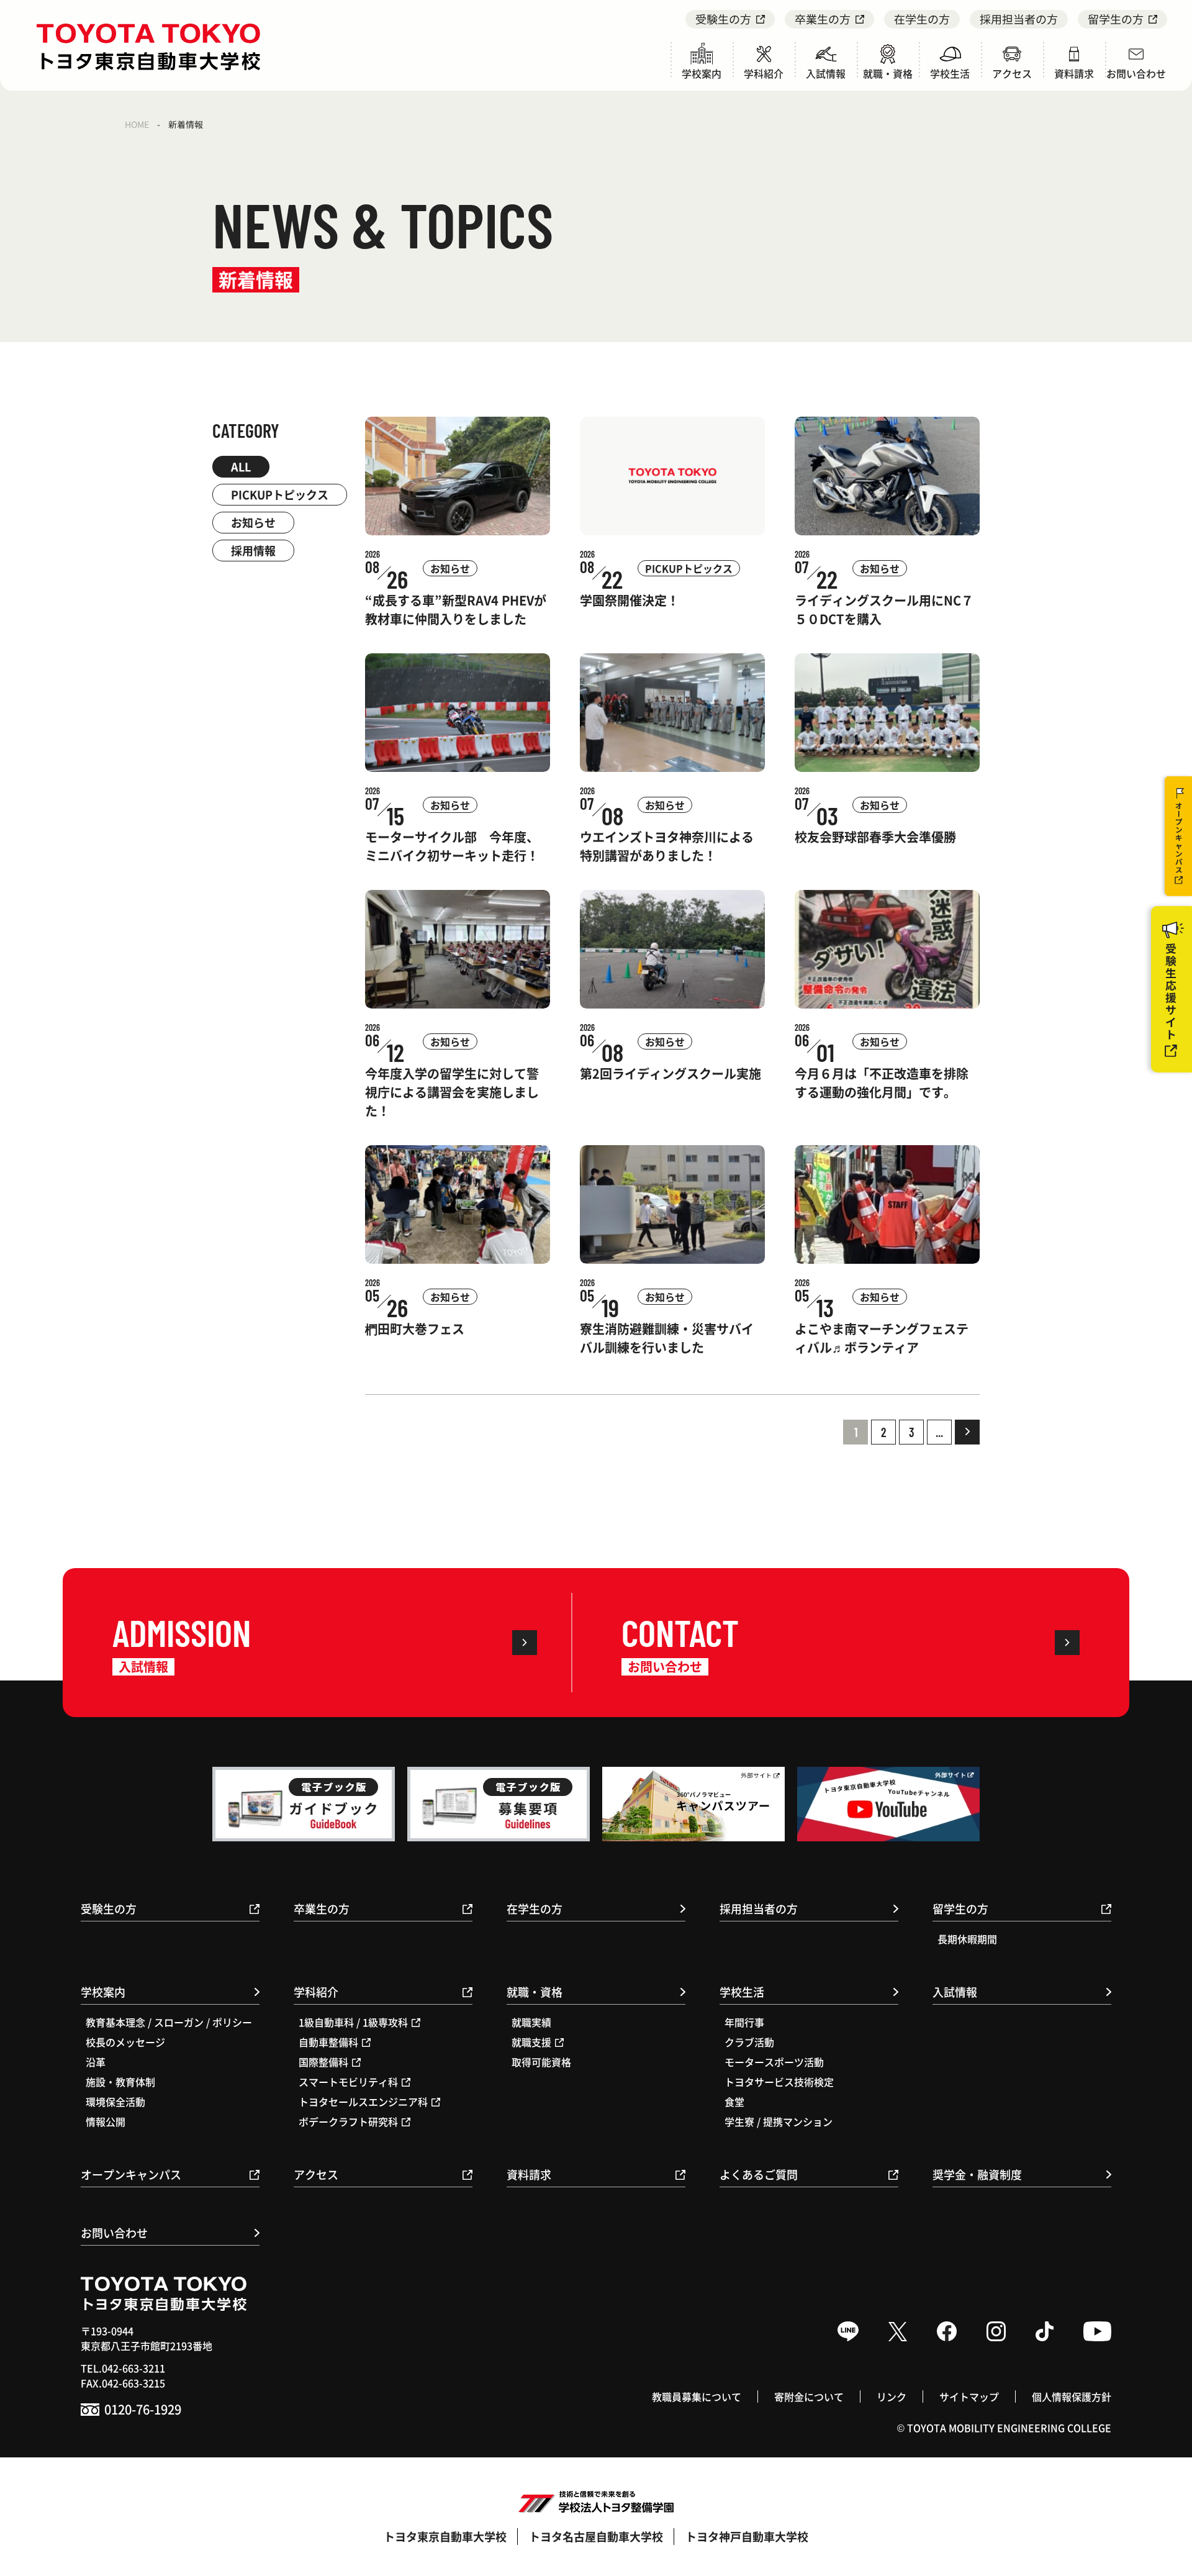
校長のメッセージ (125, 2042)
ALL (241, 466)
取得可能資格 (541, 2062)
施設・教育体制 (120, 2082)
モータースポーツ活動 (774, 2062)
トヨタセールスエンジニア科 (363, 2102)
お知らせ (253, 522)
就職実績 (531, 2022)
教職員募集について (697, 2397)
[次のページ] (967, 1432)
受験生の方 (723, 19)
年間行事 (744, 2022)
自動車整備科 (328, 2042)
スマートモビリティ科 (348, 2082)
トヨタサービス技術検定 (779, 2082)
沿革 (96, 2062)
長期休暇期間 (967, 1939)
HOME (137, 124)
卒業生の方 (823, 19)
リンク (892, 2397)
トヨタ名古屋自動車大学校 (596, 2536)
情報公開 (106, 2121)
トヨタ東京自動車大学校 (445, 2536)
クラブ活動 (749, 2042)
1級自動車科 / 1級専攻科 (353, 2022)
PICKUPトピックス (280, 494)
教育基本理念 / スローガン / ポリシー (169, 2022)
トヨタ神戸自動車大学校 (747, 2536)
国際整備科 (323, 2062)
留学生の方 (1116, 19)
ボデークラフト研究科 (348, 2121)
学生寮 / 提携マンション (779, 2121)
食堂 (734, 2102)
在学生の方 (922, 19)
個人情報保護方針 (1072, 2397)
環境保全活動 (115, 2102)
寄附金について (809, 2397)
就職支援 (531, 2042)
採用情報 (253, 550)
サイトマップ (969, 2397)
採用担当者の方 (1019, 19)
